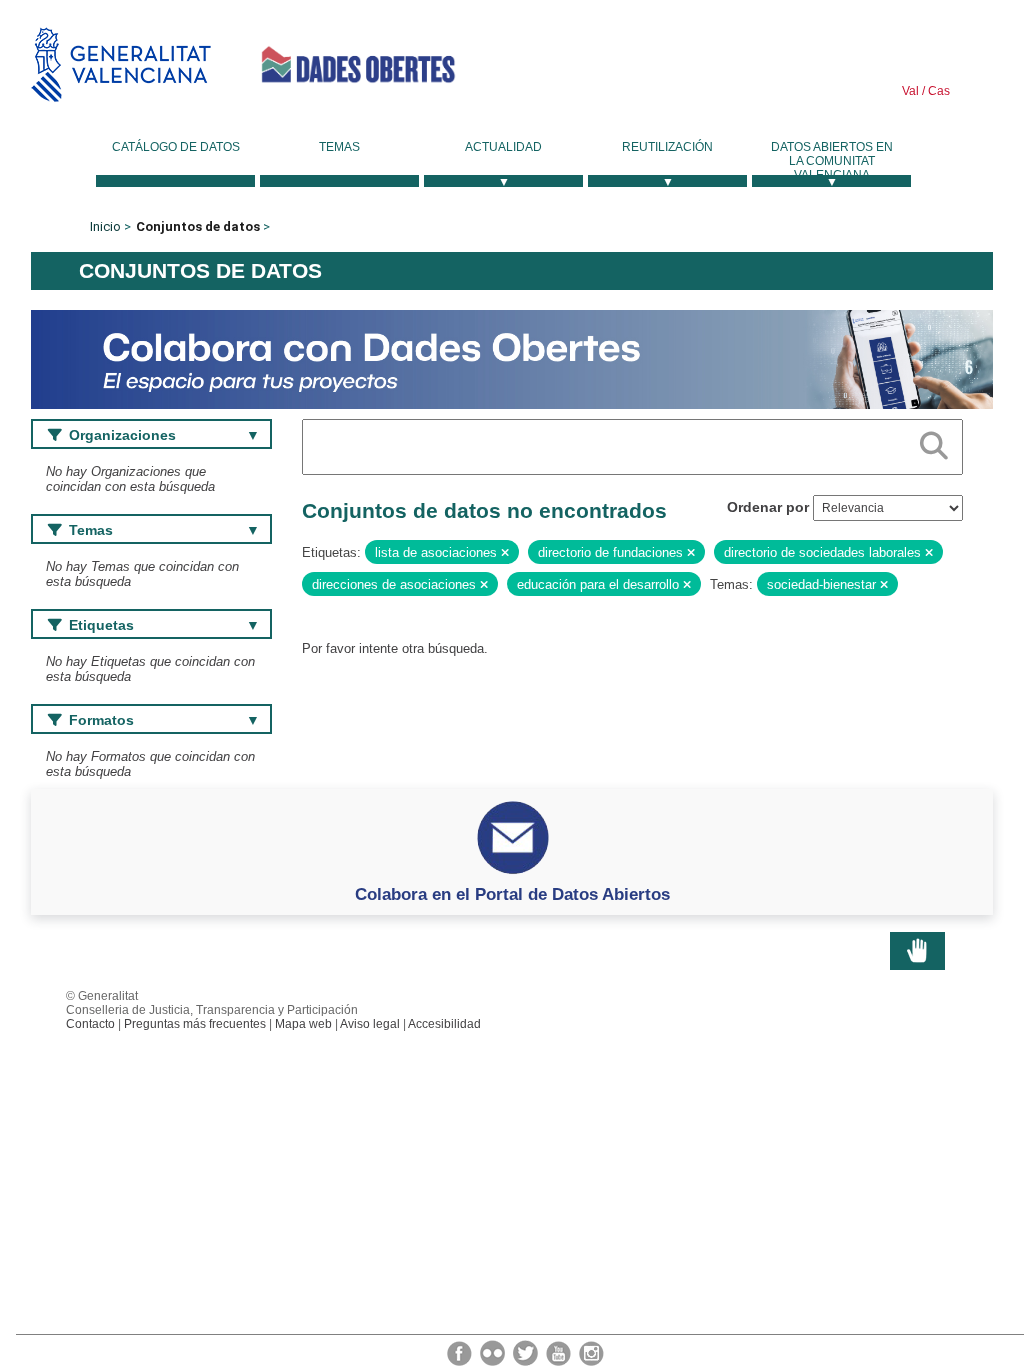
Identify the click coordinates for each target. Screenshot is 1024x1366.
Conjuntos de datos (198, 226)
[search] (934, 442)
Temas (339, 147)
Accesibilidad (444, 1024)
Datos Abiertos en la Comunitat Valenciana (832, 161)
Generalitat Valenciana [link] (121, 64)
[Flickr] (494, 1352)
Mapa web (303, 1024)
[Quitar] (505, 553)
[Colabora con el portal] (512, 358)
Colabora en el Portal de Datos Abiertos (512, 894)
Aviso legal (370, 1024)
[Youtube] (560, 1352)
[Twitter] (527, 1352)
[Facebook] (461, 1352)
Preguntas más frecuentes (195, 1024)
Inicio (105, 226)
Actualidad (503, 147)
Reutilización (667, 147)
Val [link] (910, 91)
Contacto (90, 1024)
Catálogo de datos (176, 147)
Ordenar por (768, 507)
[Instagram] (591, 1352)
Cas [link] (937, 91)
